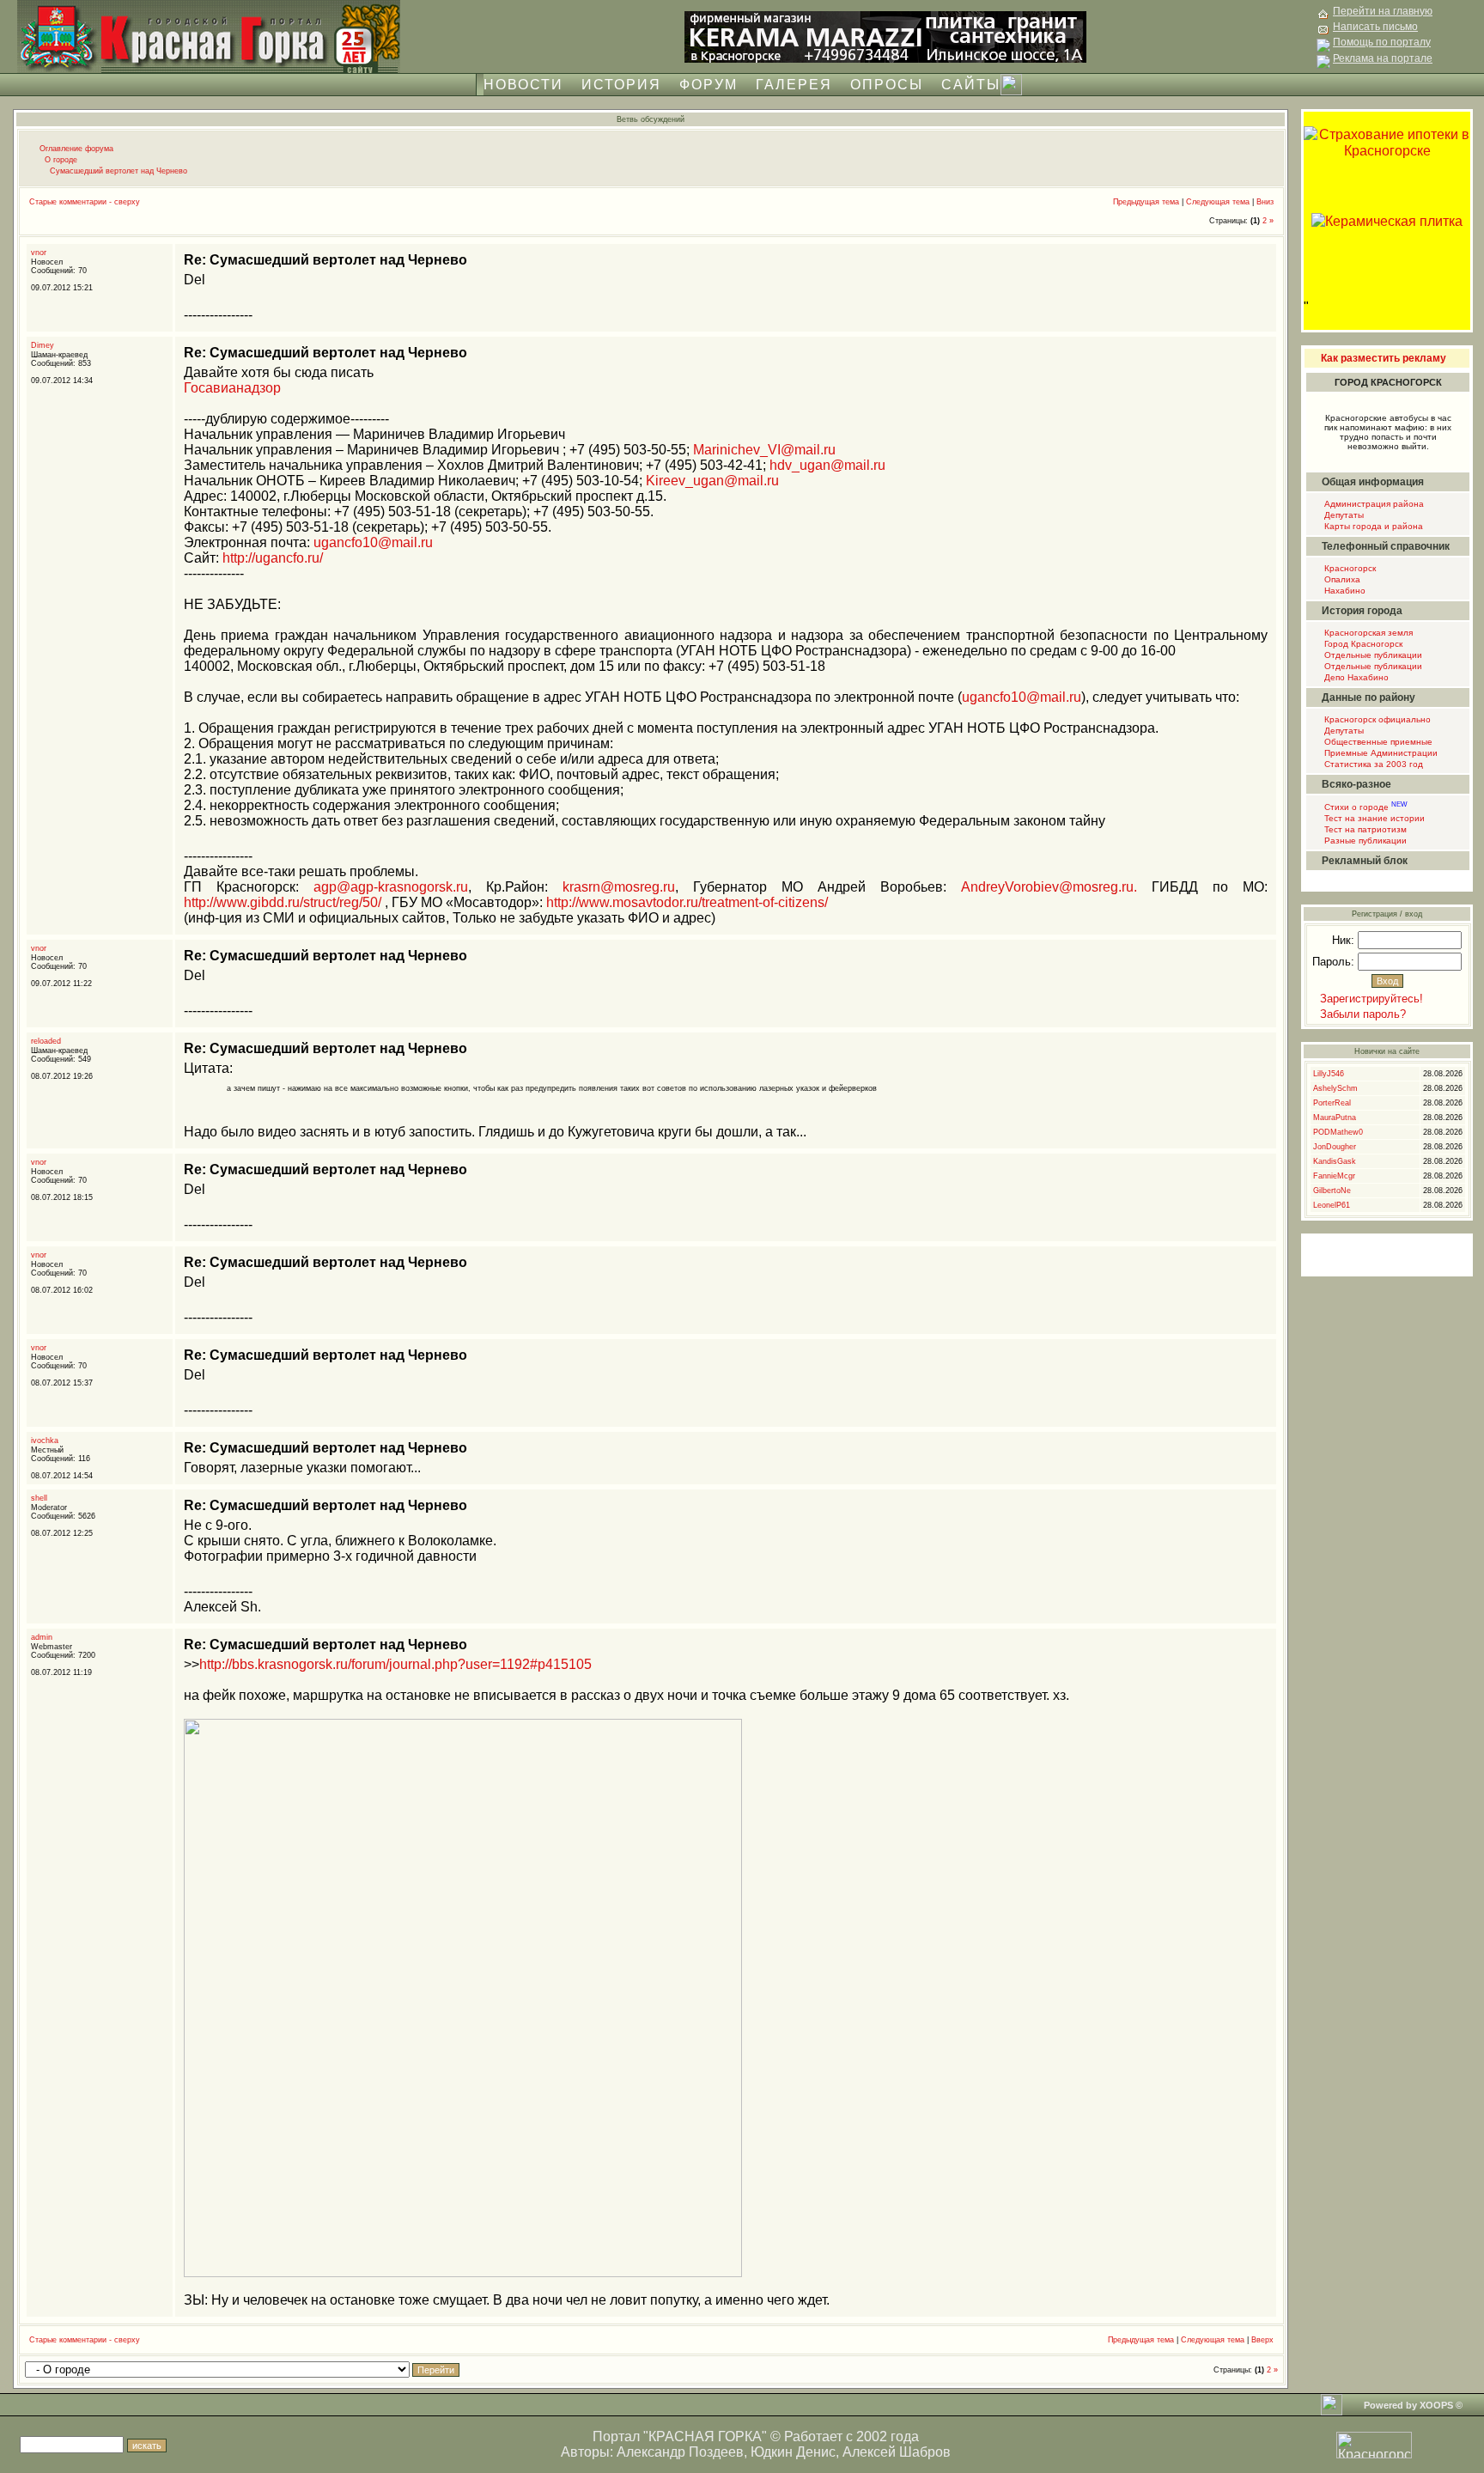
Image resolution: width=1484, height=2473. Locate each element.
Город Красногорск (1362, 644)
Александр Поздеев (680, 2452)
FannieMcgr (1334, 1176)
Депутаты (1343, 515)
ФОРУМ (709, 85)
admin (42, 1637)
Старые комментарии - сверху (85, 202)
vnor (39, 253)
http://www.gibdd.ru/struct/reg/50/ (283, 902)
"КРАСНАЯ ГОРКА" (705, 2436)
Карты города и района (1372, 526)
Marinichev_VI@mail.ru (764, 450)
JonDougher (1335, 1147)
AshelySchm (1335, 1088)
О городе (61, 160)
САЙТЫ (971, 85)
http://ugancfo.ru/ (273, 558)
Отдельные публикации (1372, 655)
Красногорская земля (1367, 633)
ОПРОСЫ (887, 85)
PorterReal (1332, 1103)
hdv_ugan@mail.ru (827, 465)
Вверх (1262, 2340)
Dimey (43, 345)
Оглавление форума (76, 149)
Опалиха (1341, 579)
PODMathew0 (1338, 1132)
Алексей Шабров (897, 2452)
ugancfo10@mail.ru (373, 542)
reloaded (46, 1041)
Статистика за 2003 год (1372, 764)
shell (39, 1498)
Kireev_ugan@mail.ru (712, 481)
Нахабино (1344, 591)
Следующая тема (1218, 202)
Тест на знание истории (1373, 818)
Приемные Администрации (1380, 753)
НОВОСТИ (523, 85)
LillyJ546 (1329, 1074)
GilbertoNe (1332, 1191)
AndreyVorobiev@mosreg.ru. (1049, 887)
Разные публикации (1364, 841)
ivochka (45, 1441)
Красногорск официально (1376, 719)
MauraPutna (1335, 1118)
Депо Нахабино (1355, 677)
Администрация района (1373, 504)
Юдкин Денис (793, 2452)
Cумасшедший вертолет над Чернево (119, 171)
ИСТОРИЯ (621, 85)
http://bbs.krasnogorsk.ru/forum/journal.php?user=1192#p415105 (395, 1664)
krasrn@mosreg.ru (619, 887)
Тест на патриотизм (1364, 829)
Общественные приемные (1377, 742)
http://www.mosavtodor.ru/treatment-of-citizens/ (687, 902)
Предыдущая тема (1146, 202)
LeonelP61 (1332, 1205)
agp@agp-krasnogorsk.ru (391, 887)
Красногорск (1349, 568)
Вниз (1265, 202)
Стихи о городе (1365, 807)
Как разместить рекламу (1384, 358)
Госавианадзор (232, 388)
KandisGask (1335, 1161)
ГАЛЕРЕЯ (794, 85)
